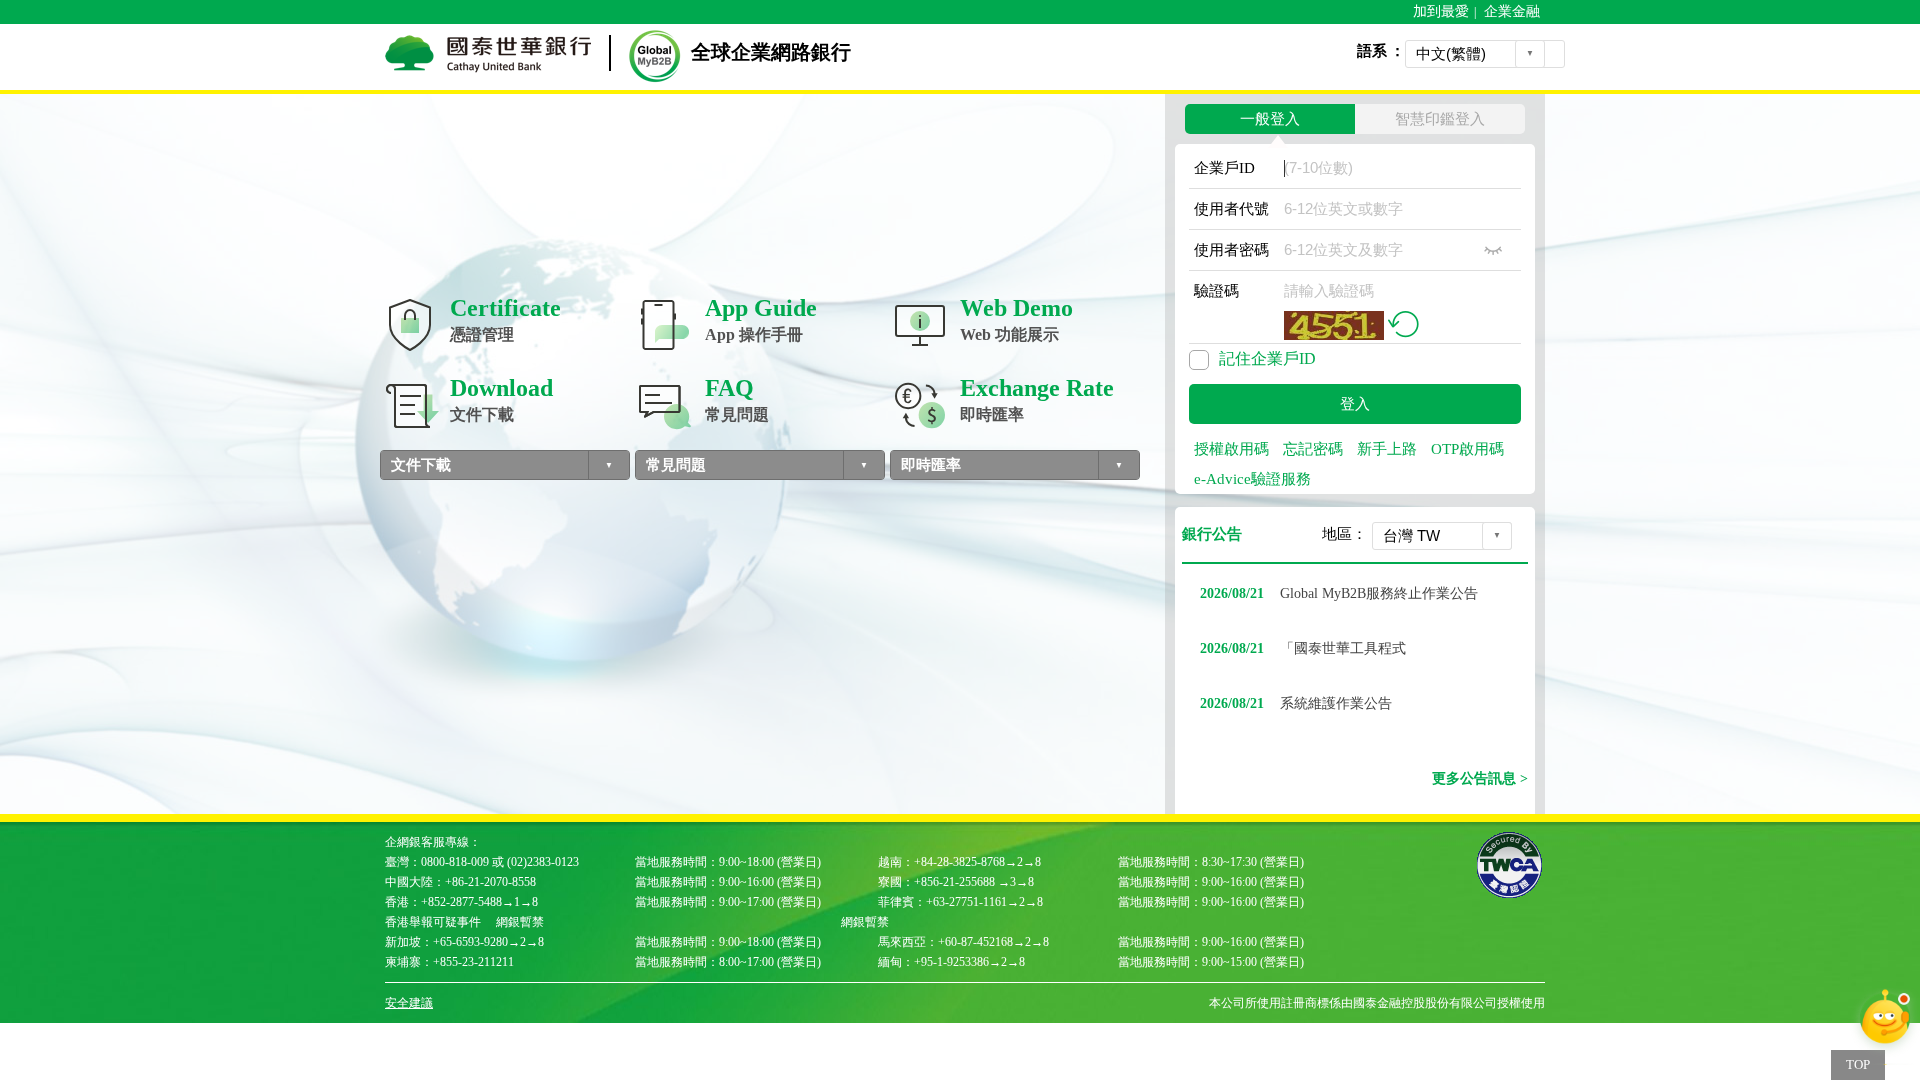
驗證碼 (1216, 291)
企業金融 (1512, 11)
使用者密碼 (1231, 250)
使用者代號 (1231, 209)
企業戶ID (1224, 168)
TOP (1858, 1064)
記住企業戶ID (1267, 358)
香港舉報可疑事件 (433, 922)
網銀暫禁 (520, 922)
